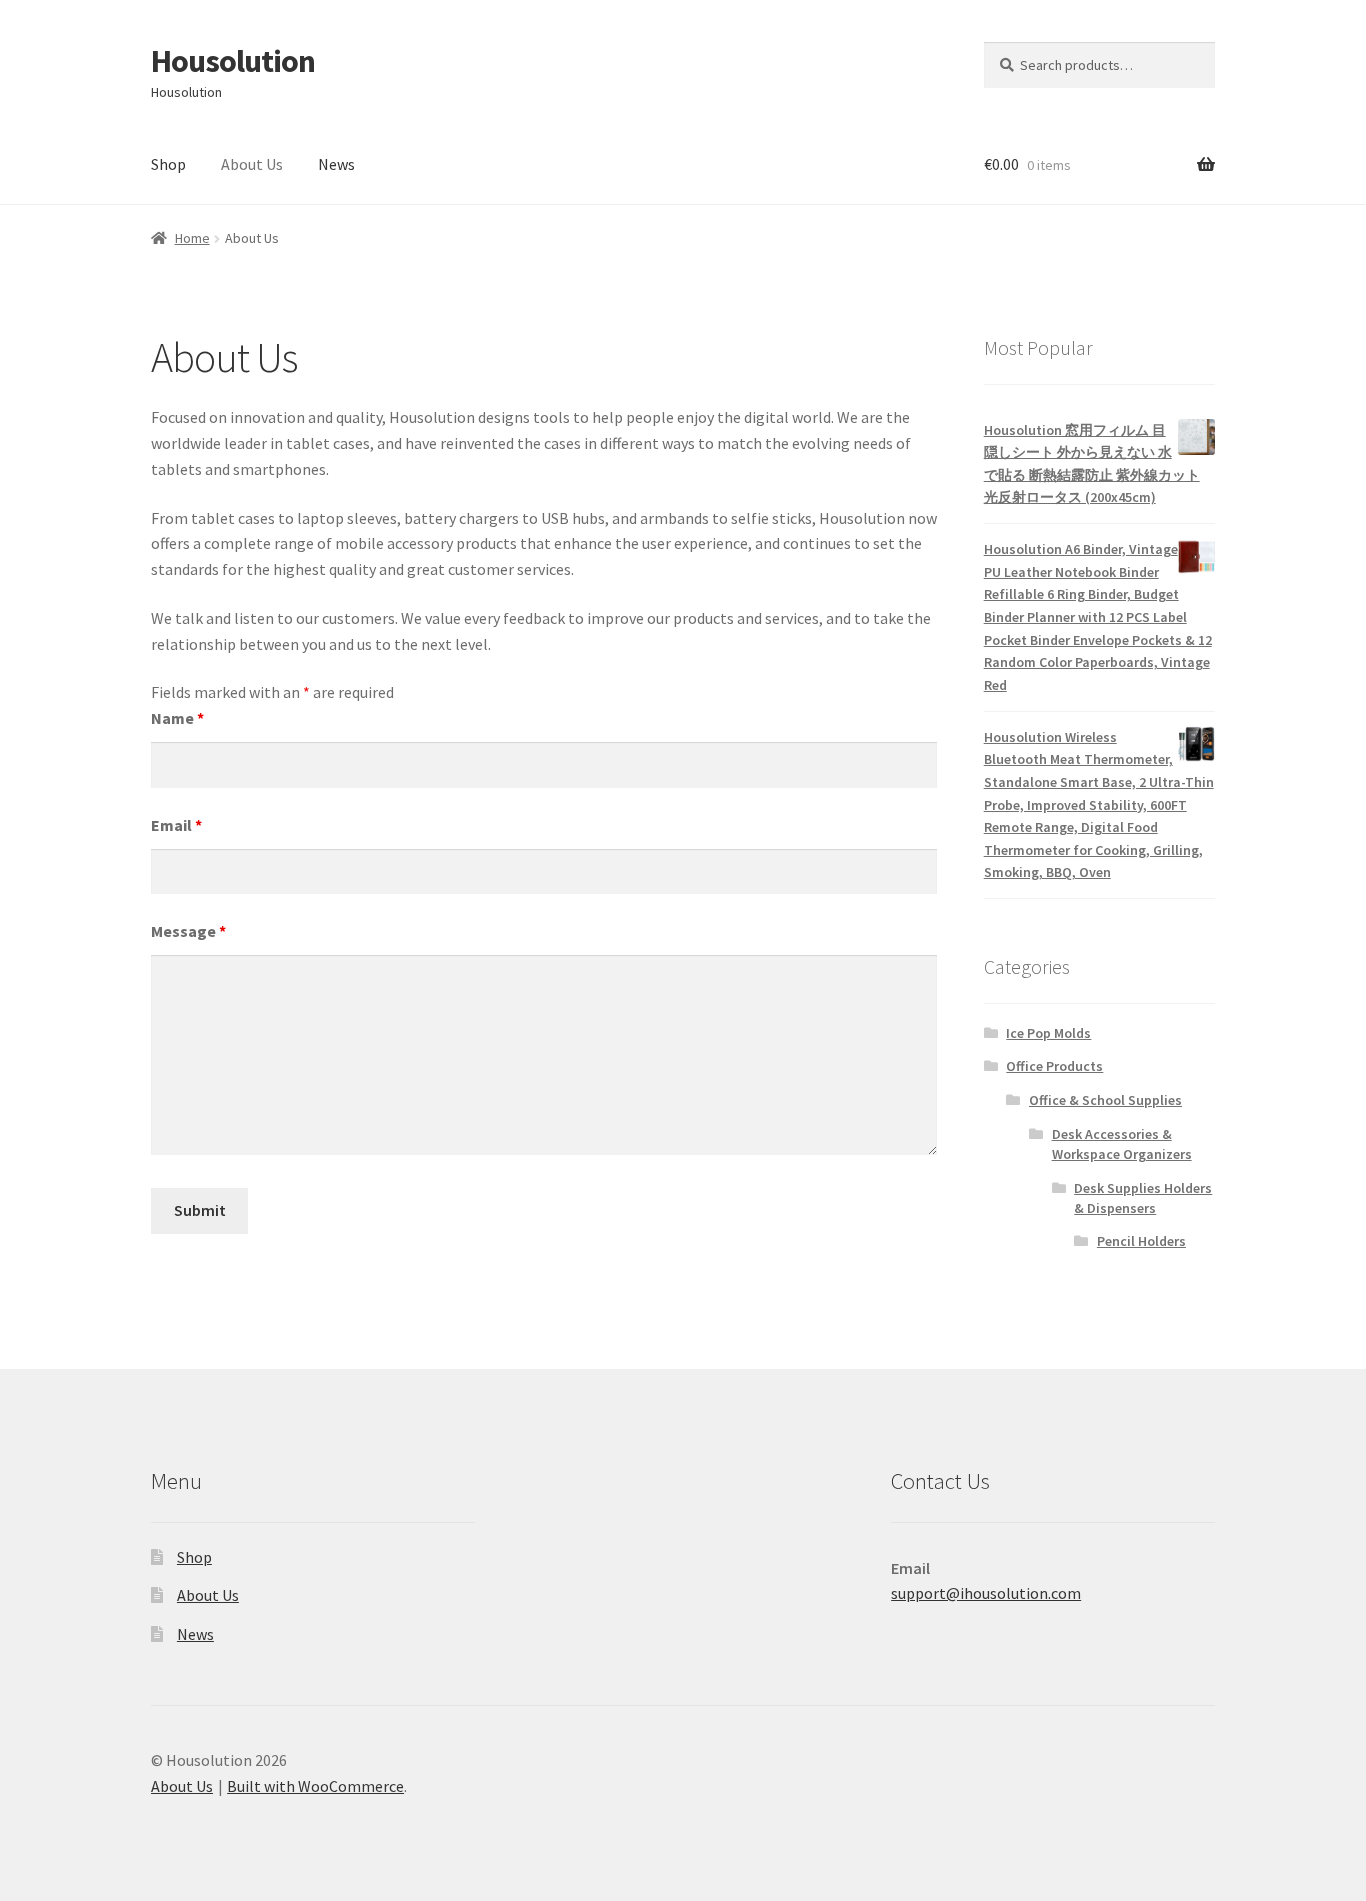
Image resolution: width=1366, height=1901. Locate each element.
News (336, 164)
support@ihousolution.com (986, 1593)
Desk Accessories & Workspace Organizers (1122, 1144)
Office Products (1054, 1066)
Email (176, 825)
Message (188, 931)
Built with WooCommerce (315, 1786)
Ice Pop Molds (1048, 1033)
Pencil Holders (1141, 1241)
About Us (252, 164)
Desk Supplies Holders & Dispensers (1143, 1198)
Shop (168, 164)
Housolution (233, 61)
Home (192, 238)
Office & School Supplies (1105, 1100)
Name (177, 718)
